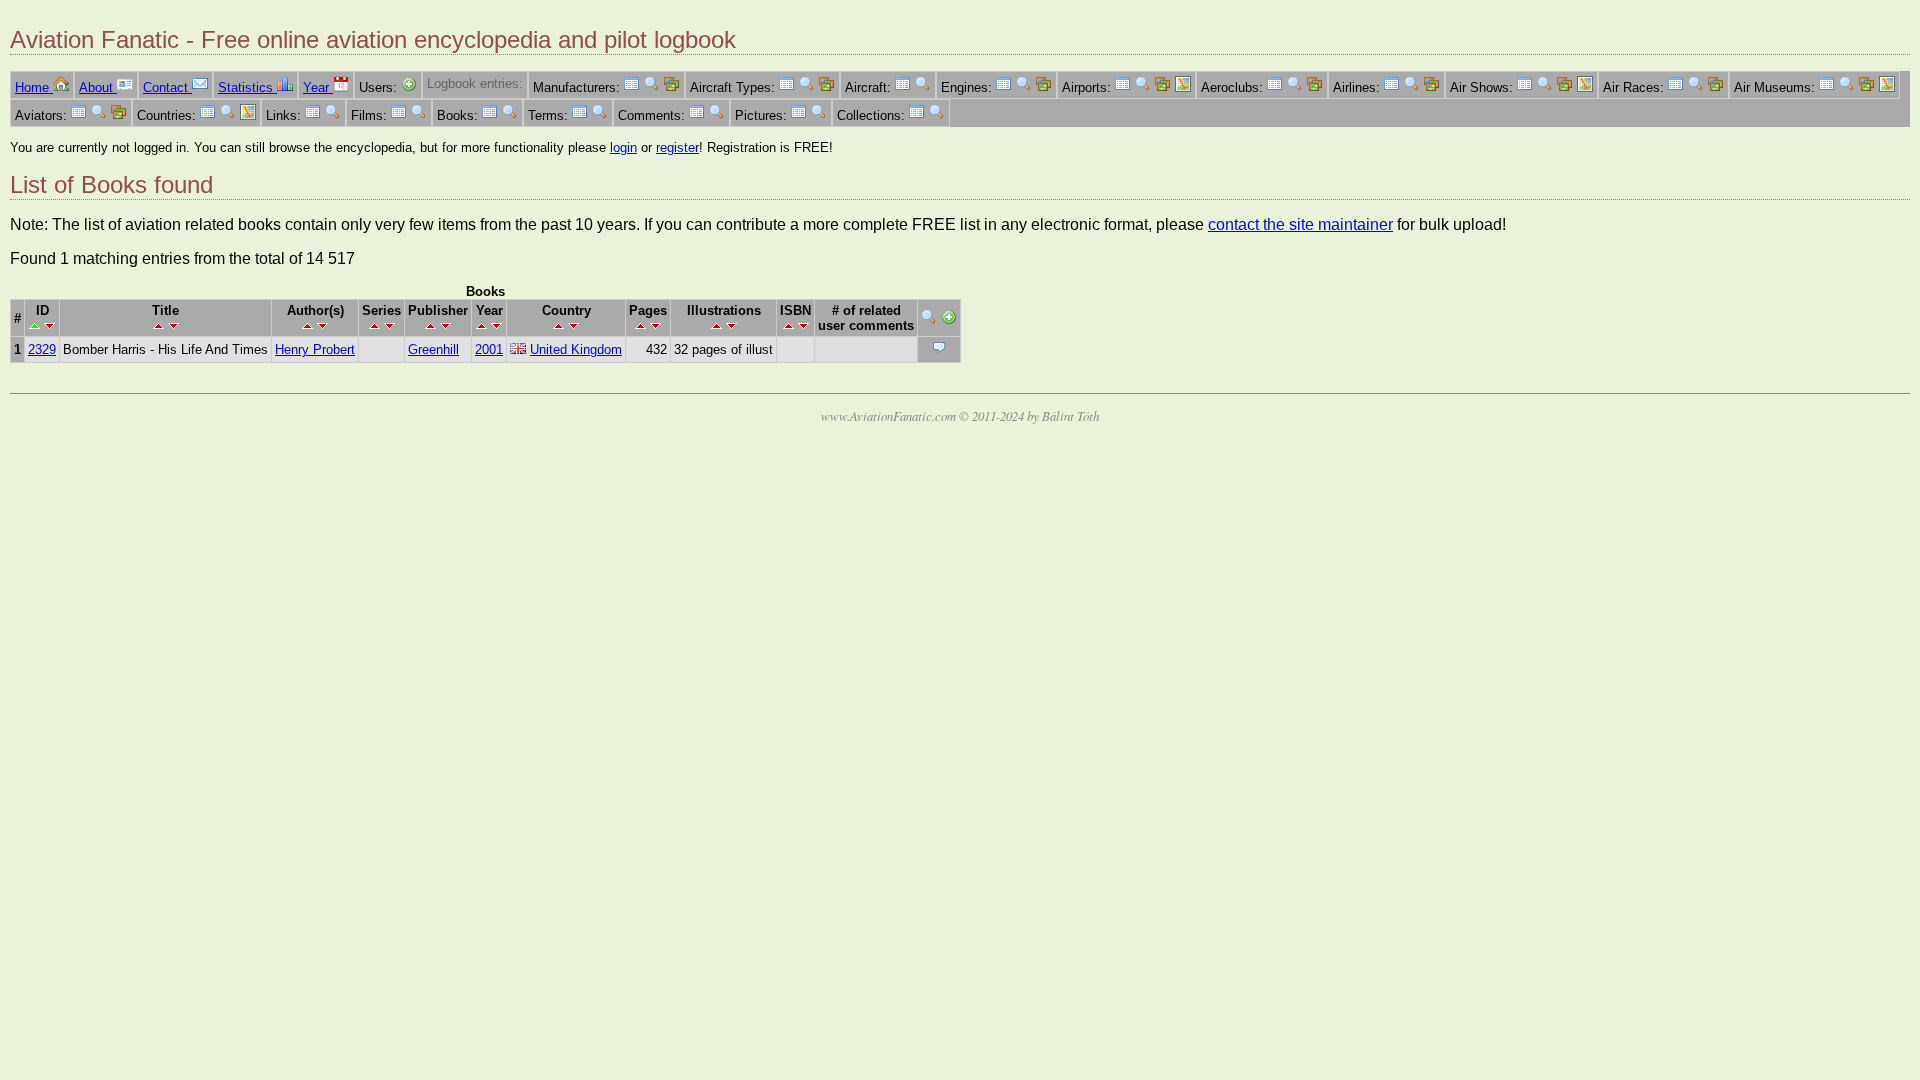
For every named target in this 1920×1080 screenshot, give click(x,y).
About (98, 87)
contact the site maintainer (1300, 224)
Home (34, 87)
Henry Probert (315, 349)
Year (318, 87)
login (623, 147)
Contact (167, 87)
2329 (42, 349)
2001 (489, 349)
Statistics (247, 87)
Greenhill (433, 349)
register (677, 147)
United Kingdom (576, 349)
